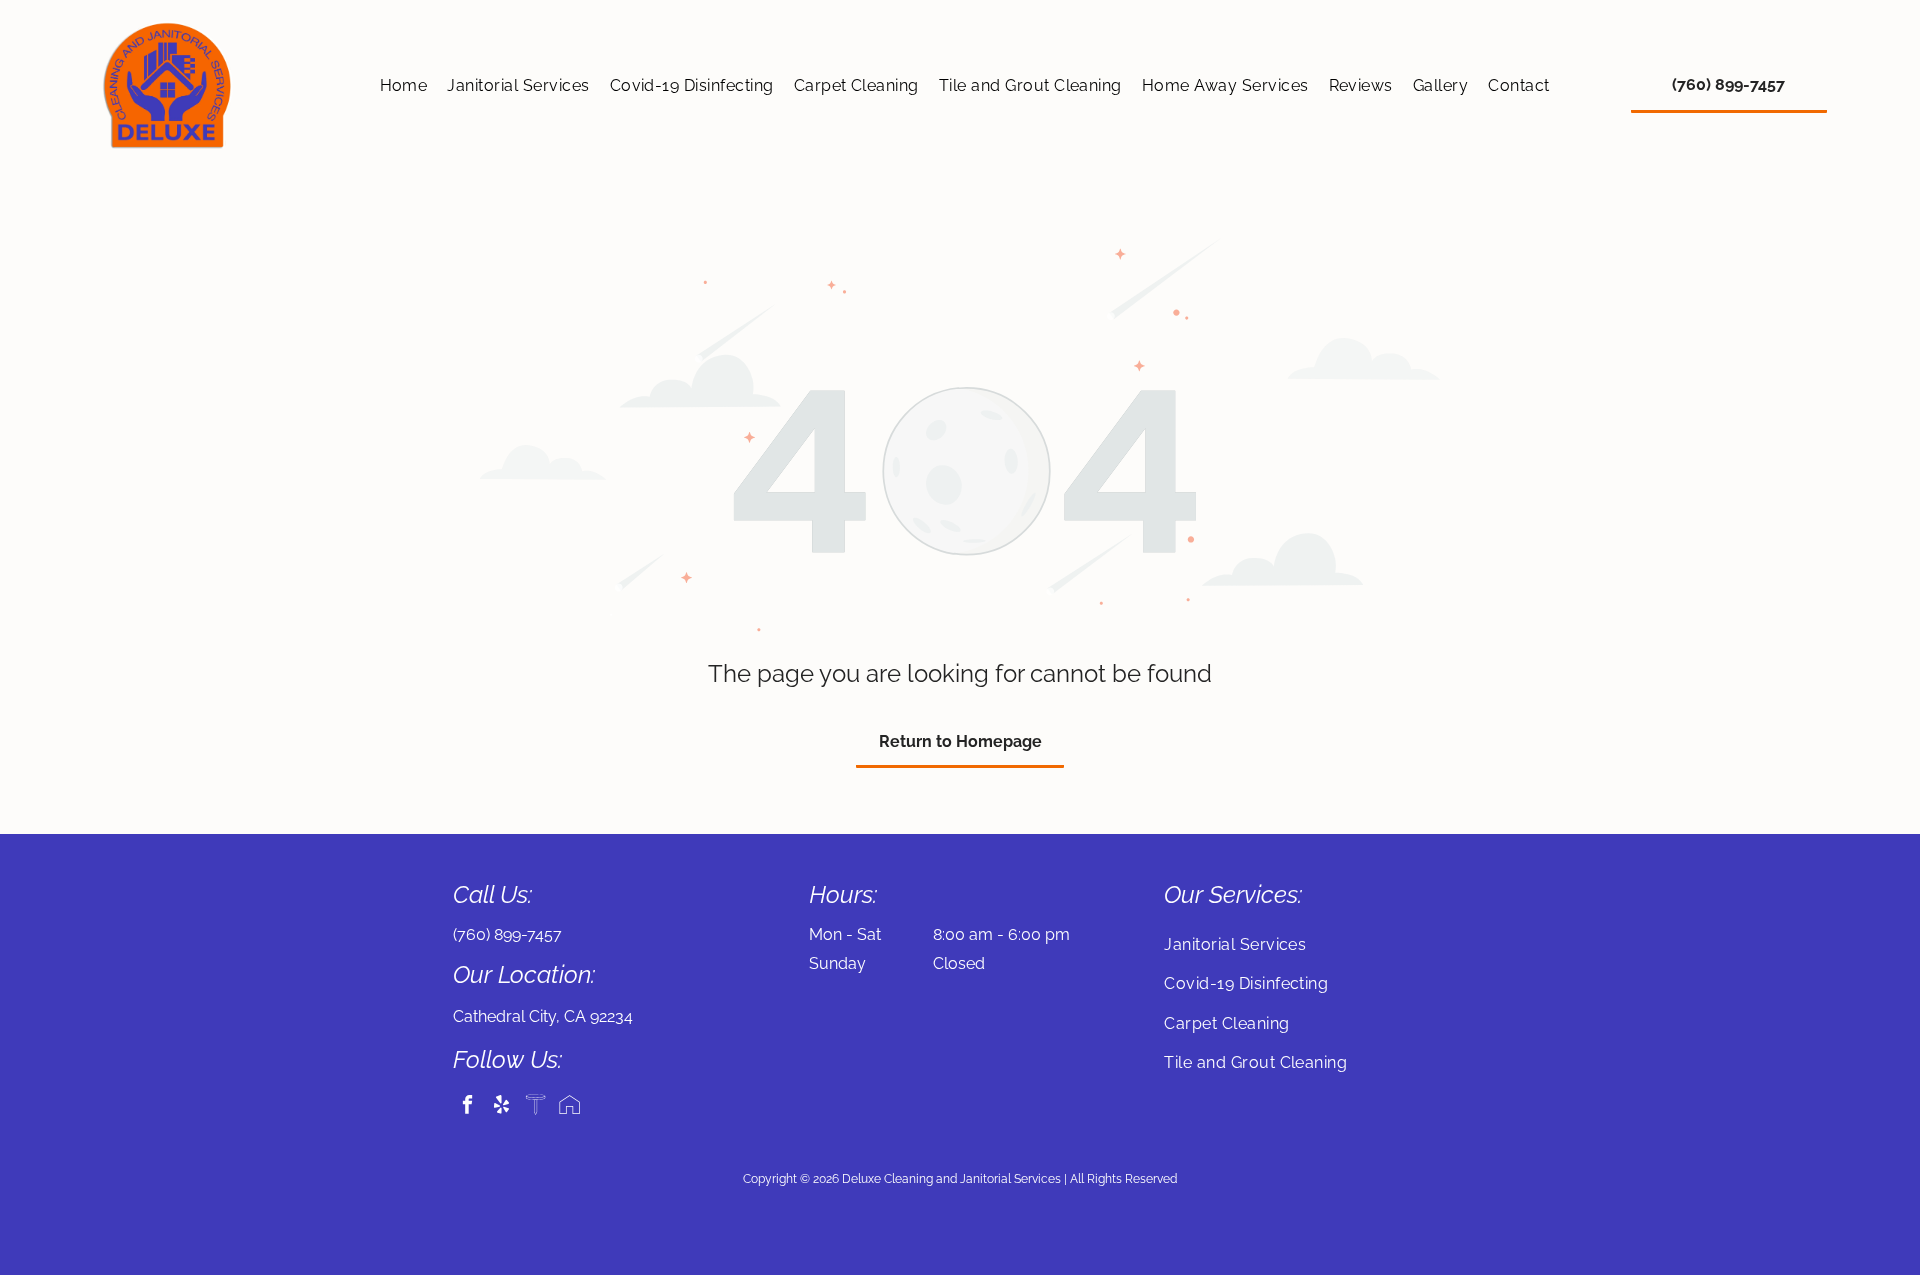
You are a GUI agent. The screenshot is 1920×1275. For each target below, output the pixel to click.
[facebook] (467, 1107)
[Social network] (535, 1107)
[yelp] (501, 1107)
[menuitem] (404, 85)
